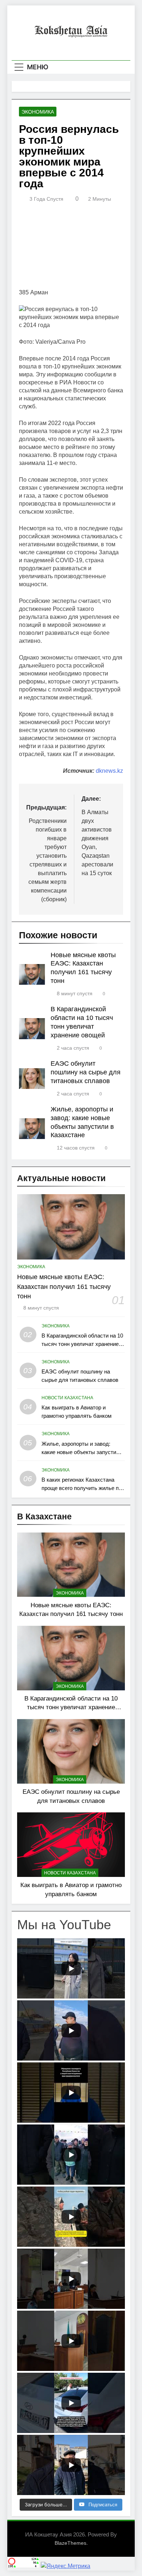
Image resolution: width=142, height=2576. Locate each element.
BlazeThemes (70, 2543)
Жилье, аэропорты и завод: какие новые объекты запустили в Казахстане (82, 1452)
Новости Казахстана (67, 1398)
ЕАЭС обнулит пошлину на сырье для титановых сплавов (86, 1072)
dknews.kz (109, 771)
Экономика (38, 112)
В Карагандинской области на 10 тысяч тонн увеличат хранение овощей (82, 1344)
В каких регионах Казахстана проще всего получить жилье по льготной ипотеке (82, 1488)
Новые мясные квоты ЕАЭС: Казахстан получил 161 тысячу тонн (64, 1287)
